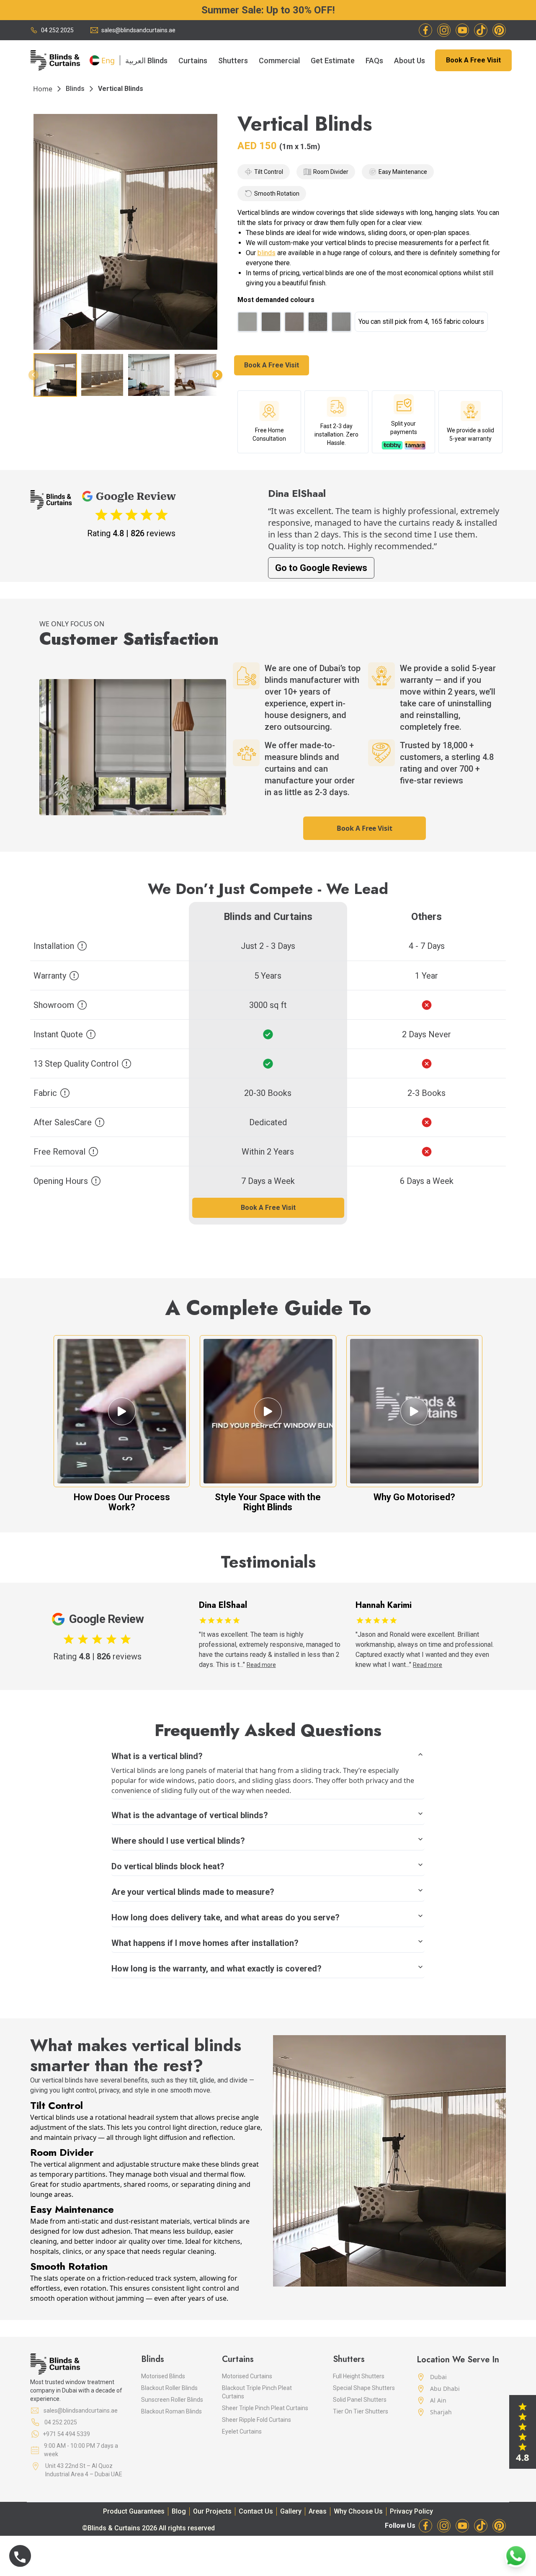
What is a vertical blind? (157, 1756)
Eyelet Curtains (242, 2431)
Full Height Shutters (359, 2376)
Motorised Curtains (247, 2376)
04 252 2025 (57, 30)
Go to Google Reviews (321, 568)
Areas (318, 2511)
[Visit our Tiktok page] (481, 30)
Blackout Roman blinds (171, 2411)
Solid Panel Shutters (360, 2400)
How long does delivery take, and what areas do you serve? (225, 1917)
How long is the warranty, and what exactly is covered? (216, 1969)
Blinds (157, 61)
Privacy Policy (411, 2511)
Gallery (291, 2511)
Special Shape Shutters (364, 2388)
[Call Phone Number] (20, 2556)
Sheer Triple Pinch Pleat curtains (265, 2408)
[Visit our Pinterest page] (499, 30)
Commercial (279, 61)
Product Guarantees (134, 2511)
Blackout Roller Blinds (169, 2388)
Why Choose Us (358, 2511)
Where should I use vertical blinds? (178, 1841)
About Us (410, 61)
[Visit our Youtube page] (462, 30)
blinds (267, 253)
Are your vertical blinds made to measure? (193, 1892)
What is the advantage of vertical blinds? (190, 1815)
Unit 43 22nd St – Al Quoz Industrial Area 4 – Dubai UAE (84, 2470)
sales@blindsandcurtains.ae (138, 30)
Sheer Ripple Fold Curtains (256, 2420)
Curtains (193, 61)
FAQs (374, 61)
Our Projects (212, 2511)
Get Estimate (333, 61)
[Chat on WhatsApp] (516, 2556)
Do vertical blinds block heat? (168, 1866)
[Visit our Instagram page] (444, 30)
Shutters (233, 61)
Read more (271, 1665)
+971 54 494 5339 (66, 2434)
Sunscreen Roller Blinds (172, 2400)
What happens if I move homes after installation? (205, 1943)
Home (43, 89)
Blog (179, 2511)
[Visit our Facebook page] (425, 30)
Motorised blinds (163, 2376)
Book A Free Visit (473, 60)
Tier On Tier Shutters (361, 2411)
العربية (135, 60)
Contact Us (256, 2511)
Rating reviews (131, 533)
